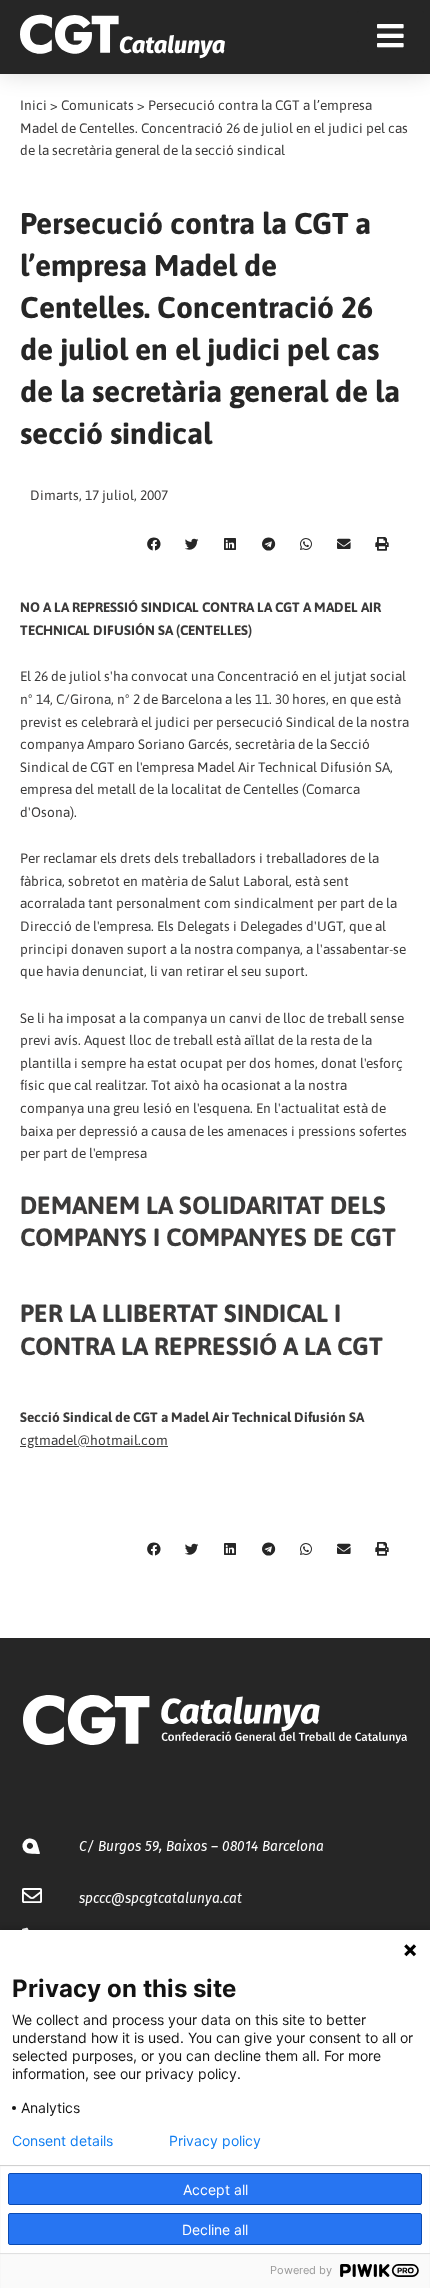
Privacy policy (215, 2141)
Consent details (62, 2141)
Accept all (215, 2189)
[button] (154, 544)
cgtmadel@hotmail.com (94, 1440)
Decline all (215, 2229)
